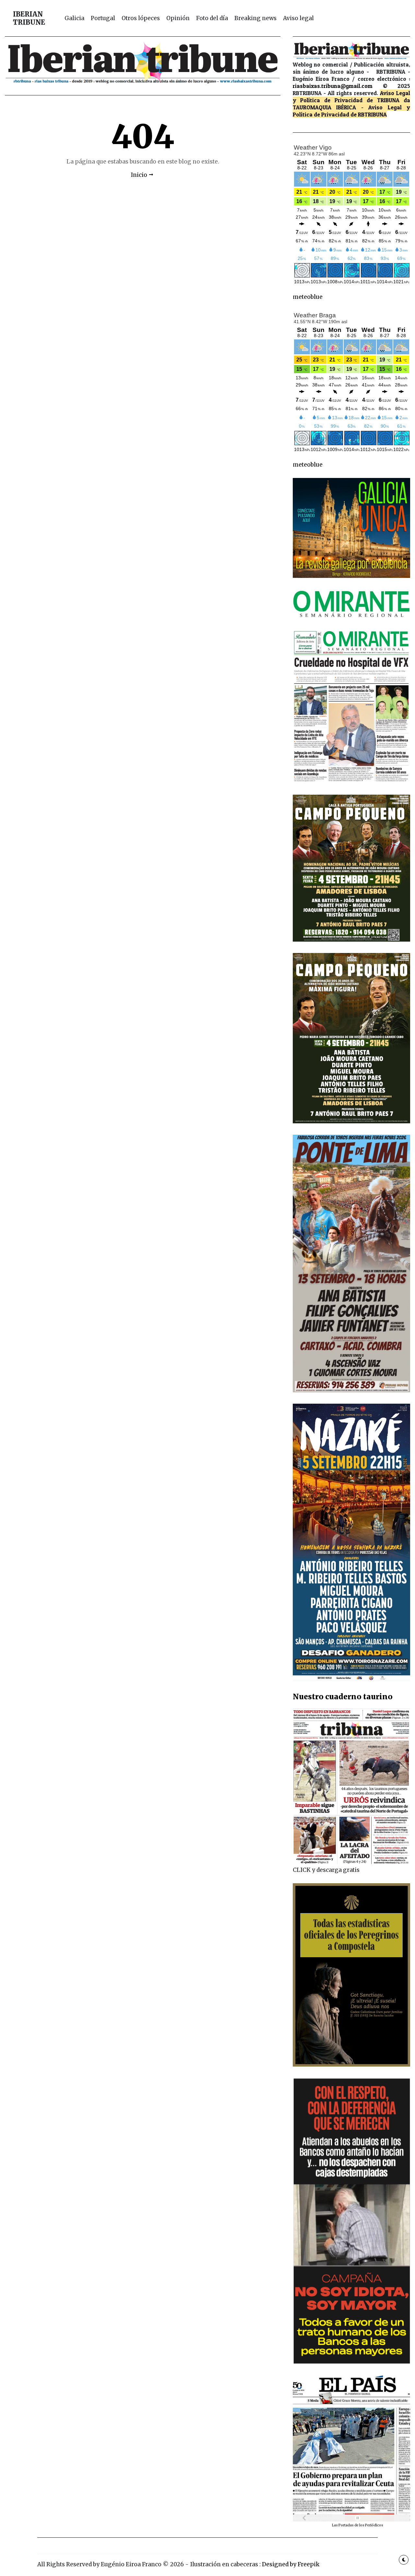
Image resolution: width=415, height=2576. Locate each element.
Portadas (346, 2525)
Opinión (178, 18)
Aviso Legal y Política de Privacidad (352, 97)
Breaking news (255, 18)
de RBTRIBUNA (369, 114)
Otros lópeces (141, 18)
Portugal (103, 18)
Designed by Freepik (291, 2564)
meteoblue (308, 297)
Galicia (74, 18)
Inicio (139, 175)
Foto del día (212, 18)
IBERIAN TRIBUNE (29, 18)
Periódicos (374, 2525)
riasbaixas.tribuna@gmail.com (333, 86)
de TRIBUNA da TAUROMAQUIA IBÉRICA (352, 104)
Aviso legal (298, 18)
